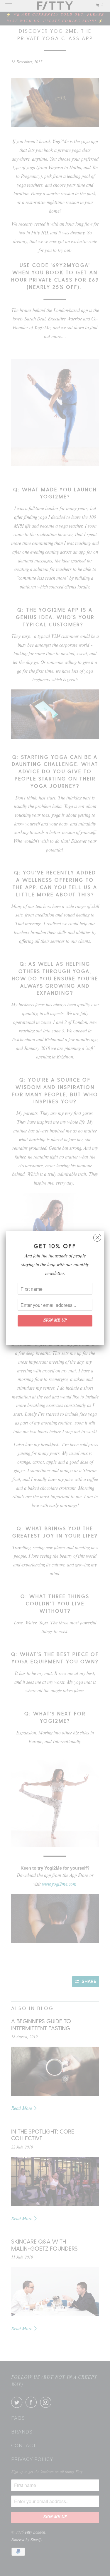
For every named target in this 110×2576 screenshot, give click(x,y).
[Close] (97, 1236)
